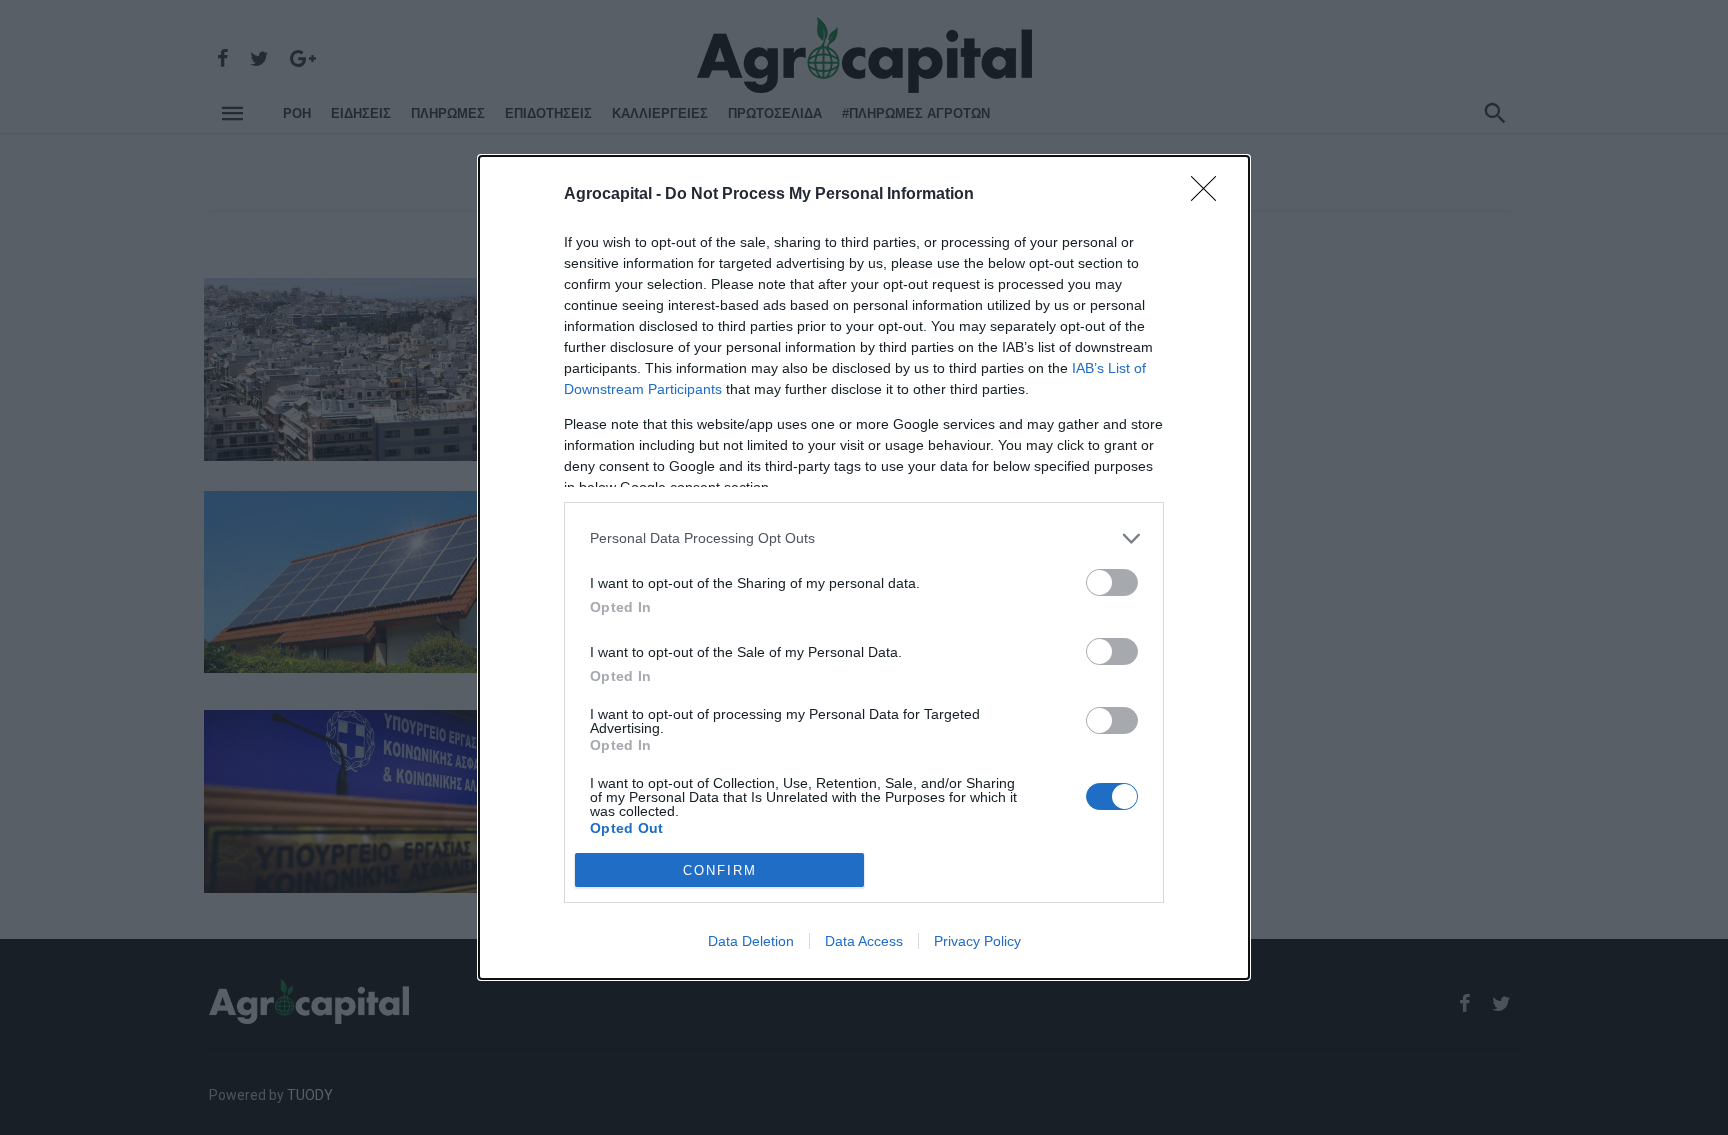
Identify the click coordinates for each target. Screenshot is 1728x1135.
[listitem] (864, 538)
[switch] (1112, 582)
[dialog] (864, 568)
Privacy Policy (977, 941)
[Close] (1210, 195)
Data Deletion (751, 941)
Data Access (864, 941)
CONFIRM (720, 870)
